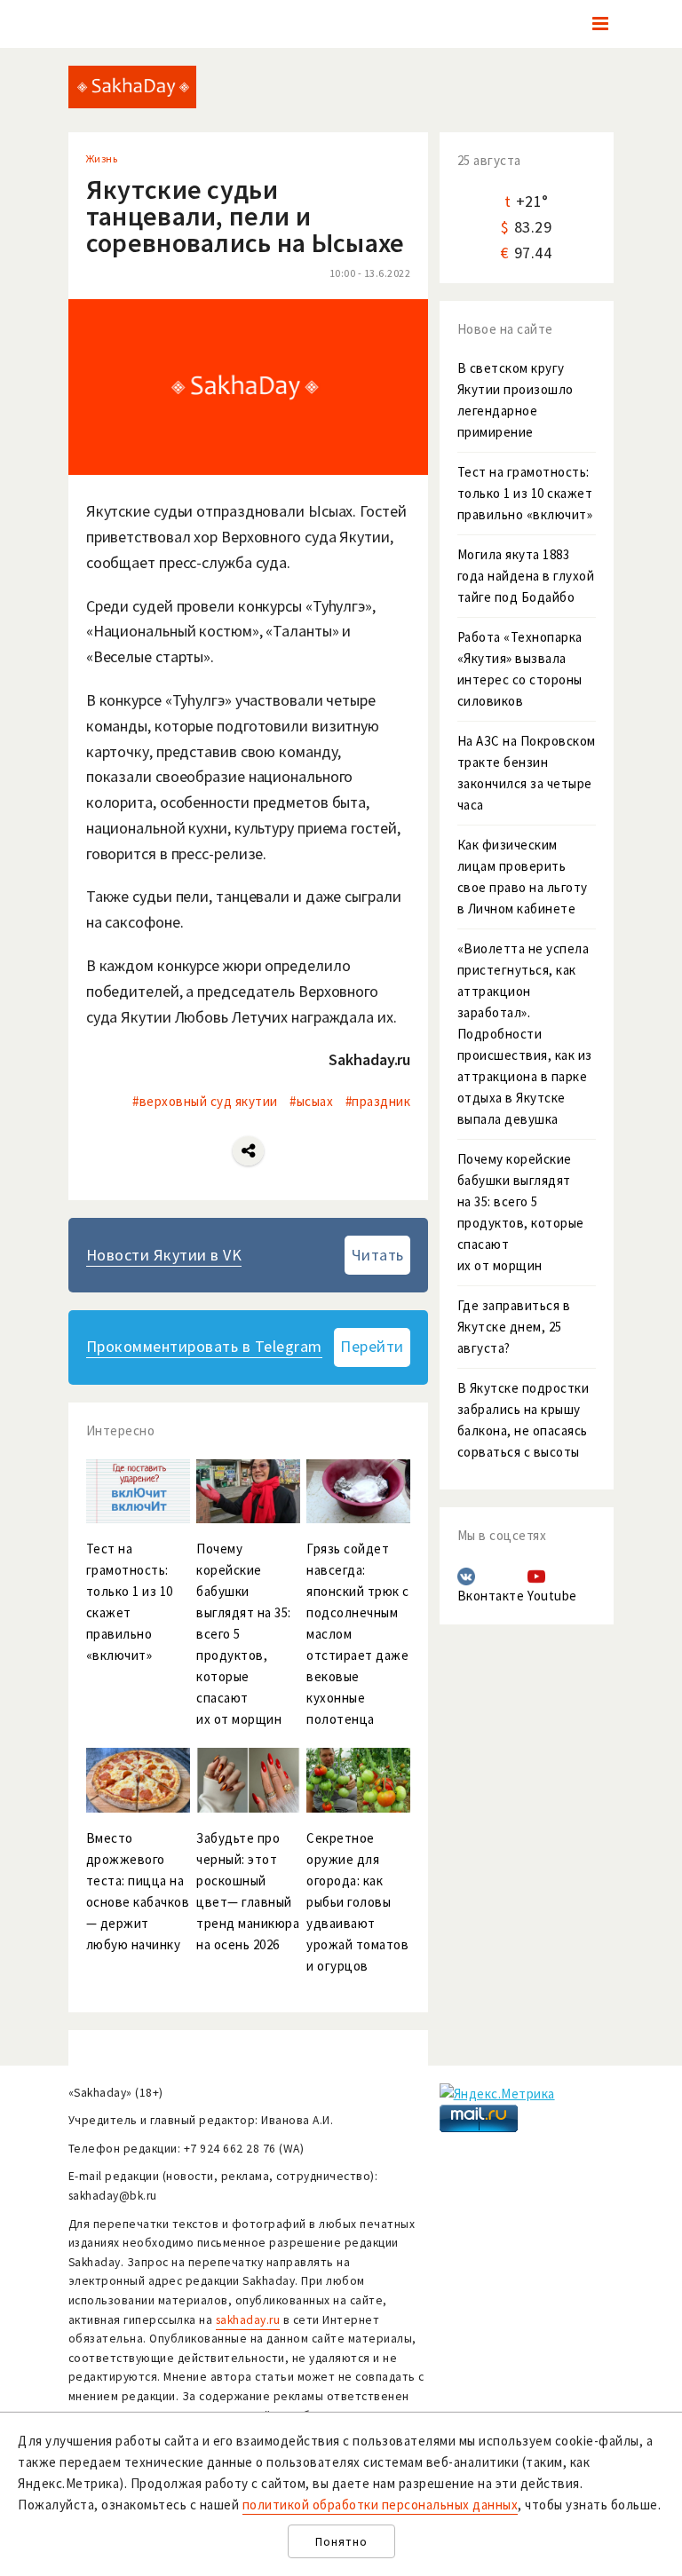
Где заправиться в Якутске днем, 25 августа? (514, 1327)
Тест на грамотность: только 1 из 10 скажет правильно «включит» (525, 493)
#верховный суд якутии (205, 1101)
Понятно (341, 2542)
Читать (378, 1255)
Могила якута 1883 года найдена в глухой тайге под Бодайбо (526, 576)
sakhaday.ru (248, 2320)
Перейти (372, 1346)
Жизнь (102, 158)
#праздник (378, 1101)
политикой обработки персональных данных (381, 2505)
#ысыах (311, 1101)
